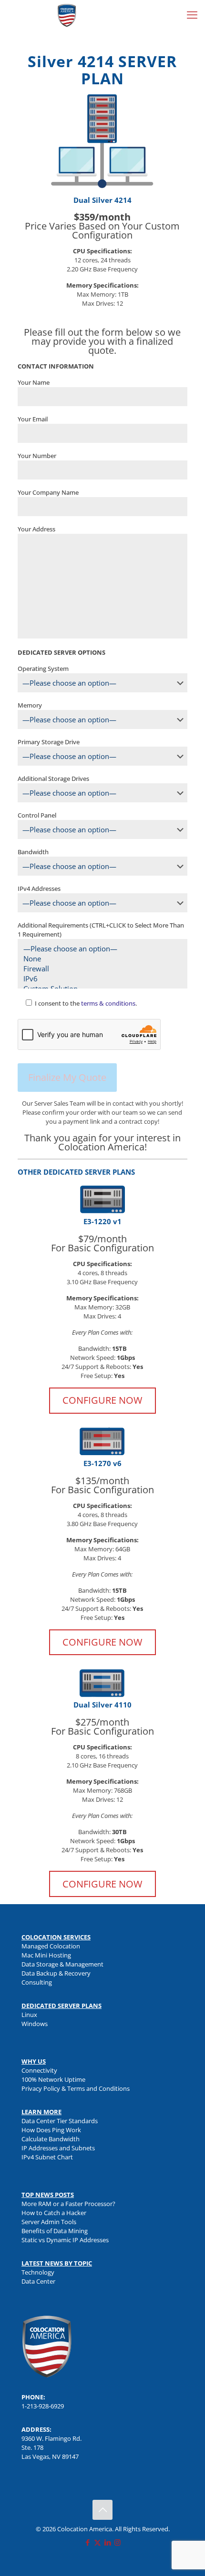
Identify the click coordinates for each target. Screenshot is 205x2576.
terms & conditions (108, 1003)
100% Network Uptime (53, 2079)
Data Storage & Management (62, 1964)
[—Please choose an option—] (99, 949)
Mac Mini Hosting (46, 1955)
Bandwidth (33, 852)
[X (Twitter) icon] (97, 2542)
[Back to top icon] (102, 2510)
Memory (30, 705)
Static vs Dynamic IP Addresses (65, 2240)
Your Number (37, 456)
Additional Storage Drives (53, 779)
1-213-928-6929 (43, 2406)
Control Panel (37, 815)
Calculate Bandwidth (51, 2139)
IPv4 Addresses (39, 889)
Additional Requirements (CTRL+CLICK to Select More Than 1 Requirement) (101, 930)
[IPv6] (99, 979)
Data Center (38, 2281)
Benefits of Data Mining (55, 2231)
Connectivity (39, 2070)
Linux (29, 2015)
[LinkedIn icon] (108, 2542)
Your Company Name (48, 492)
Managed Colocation (51, 1946)
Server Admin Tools (49, 2222)
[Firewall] (99, 969)
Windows (35, 2024)
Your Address (36, 529)
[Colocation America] (67, 14)
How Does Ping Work (51, 2130)
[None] (99, 959)
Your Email (33, 419)
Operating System (43, 669)
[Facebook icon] (87, 2542)
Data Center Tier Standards (60, 2121)
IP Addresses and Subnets (58, 2148)
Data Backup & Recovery (56, 1973)
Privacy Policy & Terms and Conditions (76, 2088)
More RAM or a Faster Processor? (68, 2204)
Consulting (37, 1982)
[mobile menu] (192, 14)
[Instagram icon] (118, 2542)
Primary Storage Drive (49, 742)
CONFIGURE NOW (102, 1400)
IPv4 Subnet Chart (47, 2157)
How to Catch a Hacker (54, 2213)
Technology (38, 2272)
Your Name (34, 382)
